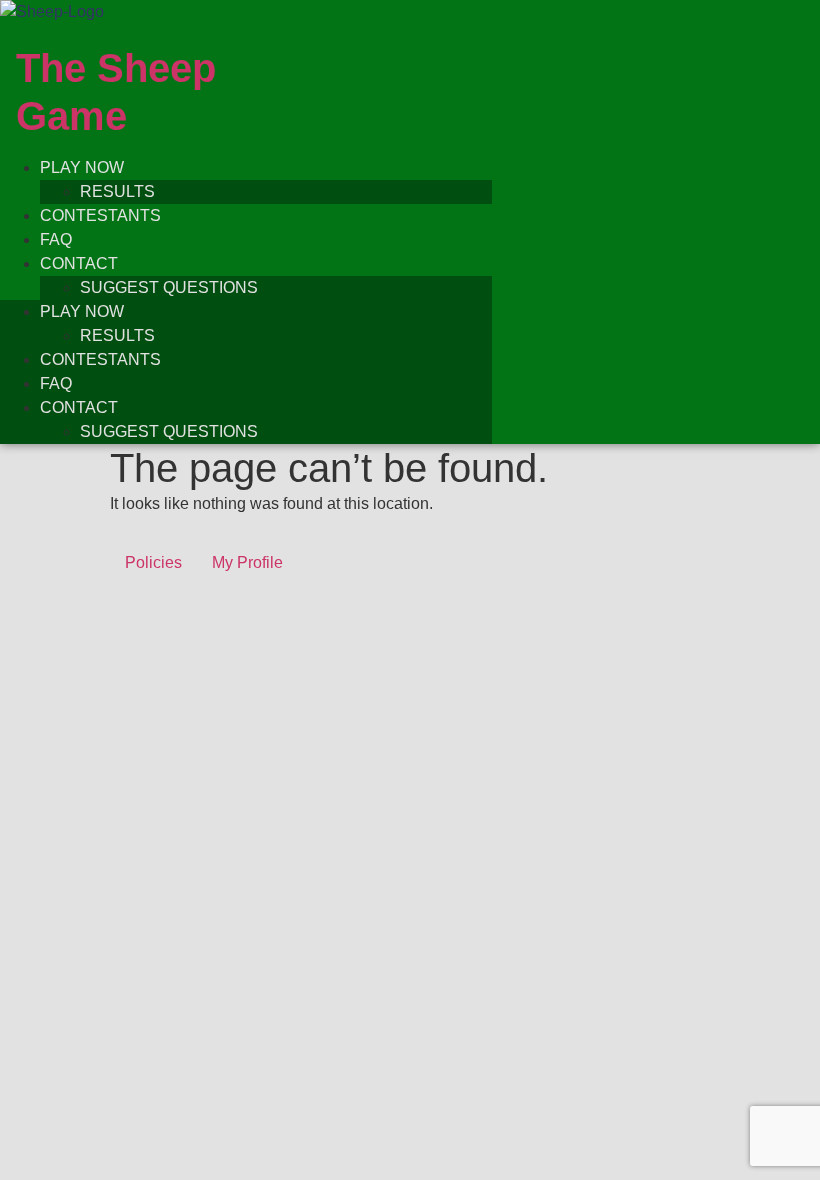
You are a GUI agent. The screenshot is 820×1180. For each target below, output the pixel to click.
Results (117, 191)
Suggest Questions (169, 287)
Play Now (82, 167)
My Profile (247, 562)
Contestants (100, 215)
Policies (153, 562)
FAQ (56, 239)
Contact (79, 263)
